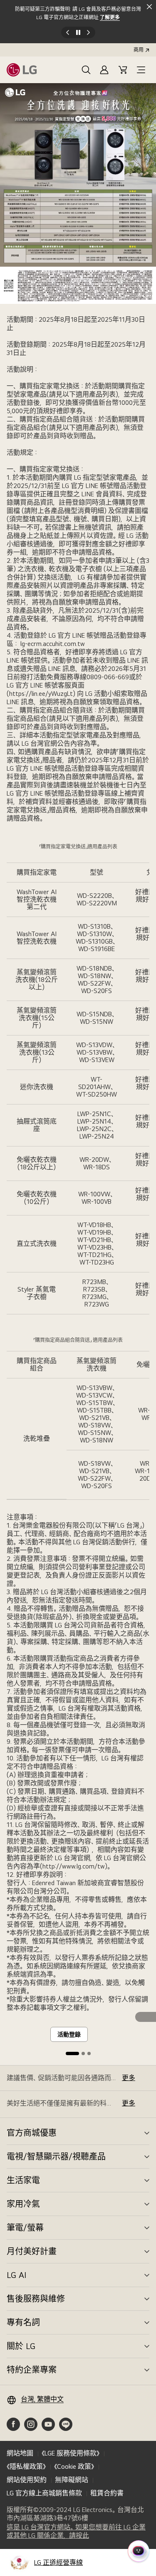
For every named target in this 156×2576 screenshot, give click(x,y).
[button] (86, 70)
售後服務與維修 (36, 2299)
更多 (129, 2078)
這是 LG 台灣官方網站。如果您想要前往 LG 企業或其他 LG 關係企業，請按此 (76, 2532)
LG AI (16, 2275)
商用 (139, 50)
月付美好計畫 (32, 2251)
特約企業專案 (32, 2370)
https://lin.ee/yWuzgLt (41, 694)
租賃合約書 (107, 2493)
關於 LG (21, 2346)
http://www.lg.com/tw (74, 1866)
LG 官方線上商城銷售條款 (44, 2493)
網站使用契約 (27, 2480)
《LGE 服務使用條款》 (71, 2453)
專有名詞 (23, 2322)
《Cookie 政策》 (74, 2466)
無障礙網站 (72, 2480)
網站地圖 (20, 2453)
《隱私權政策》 (26, 2466)
